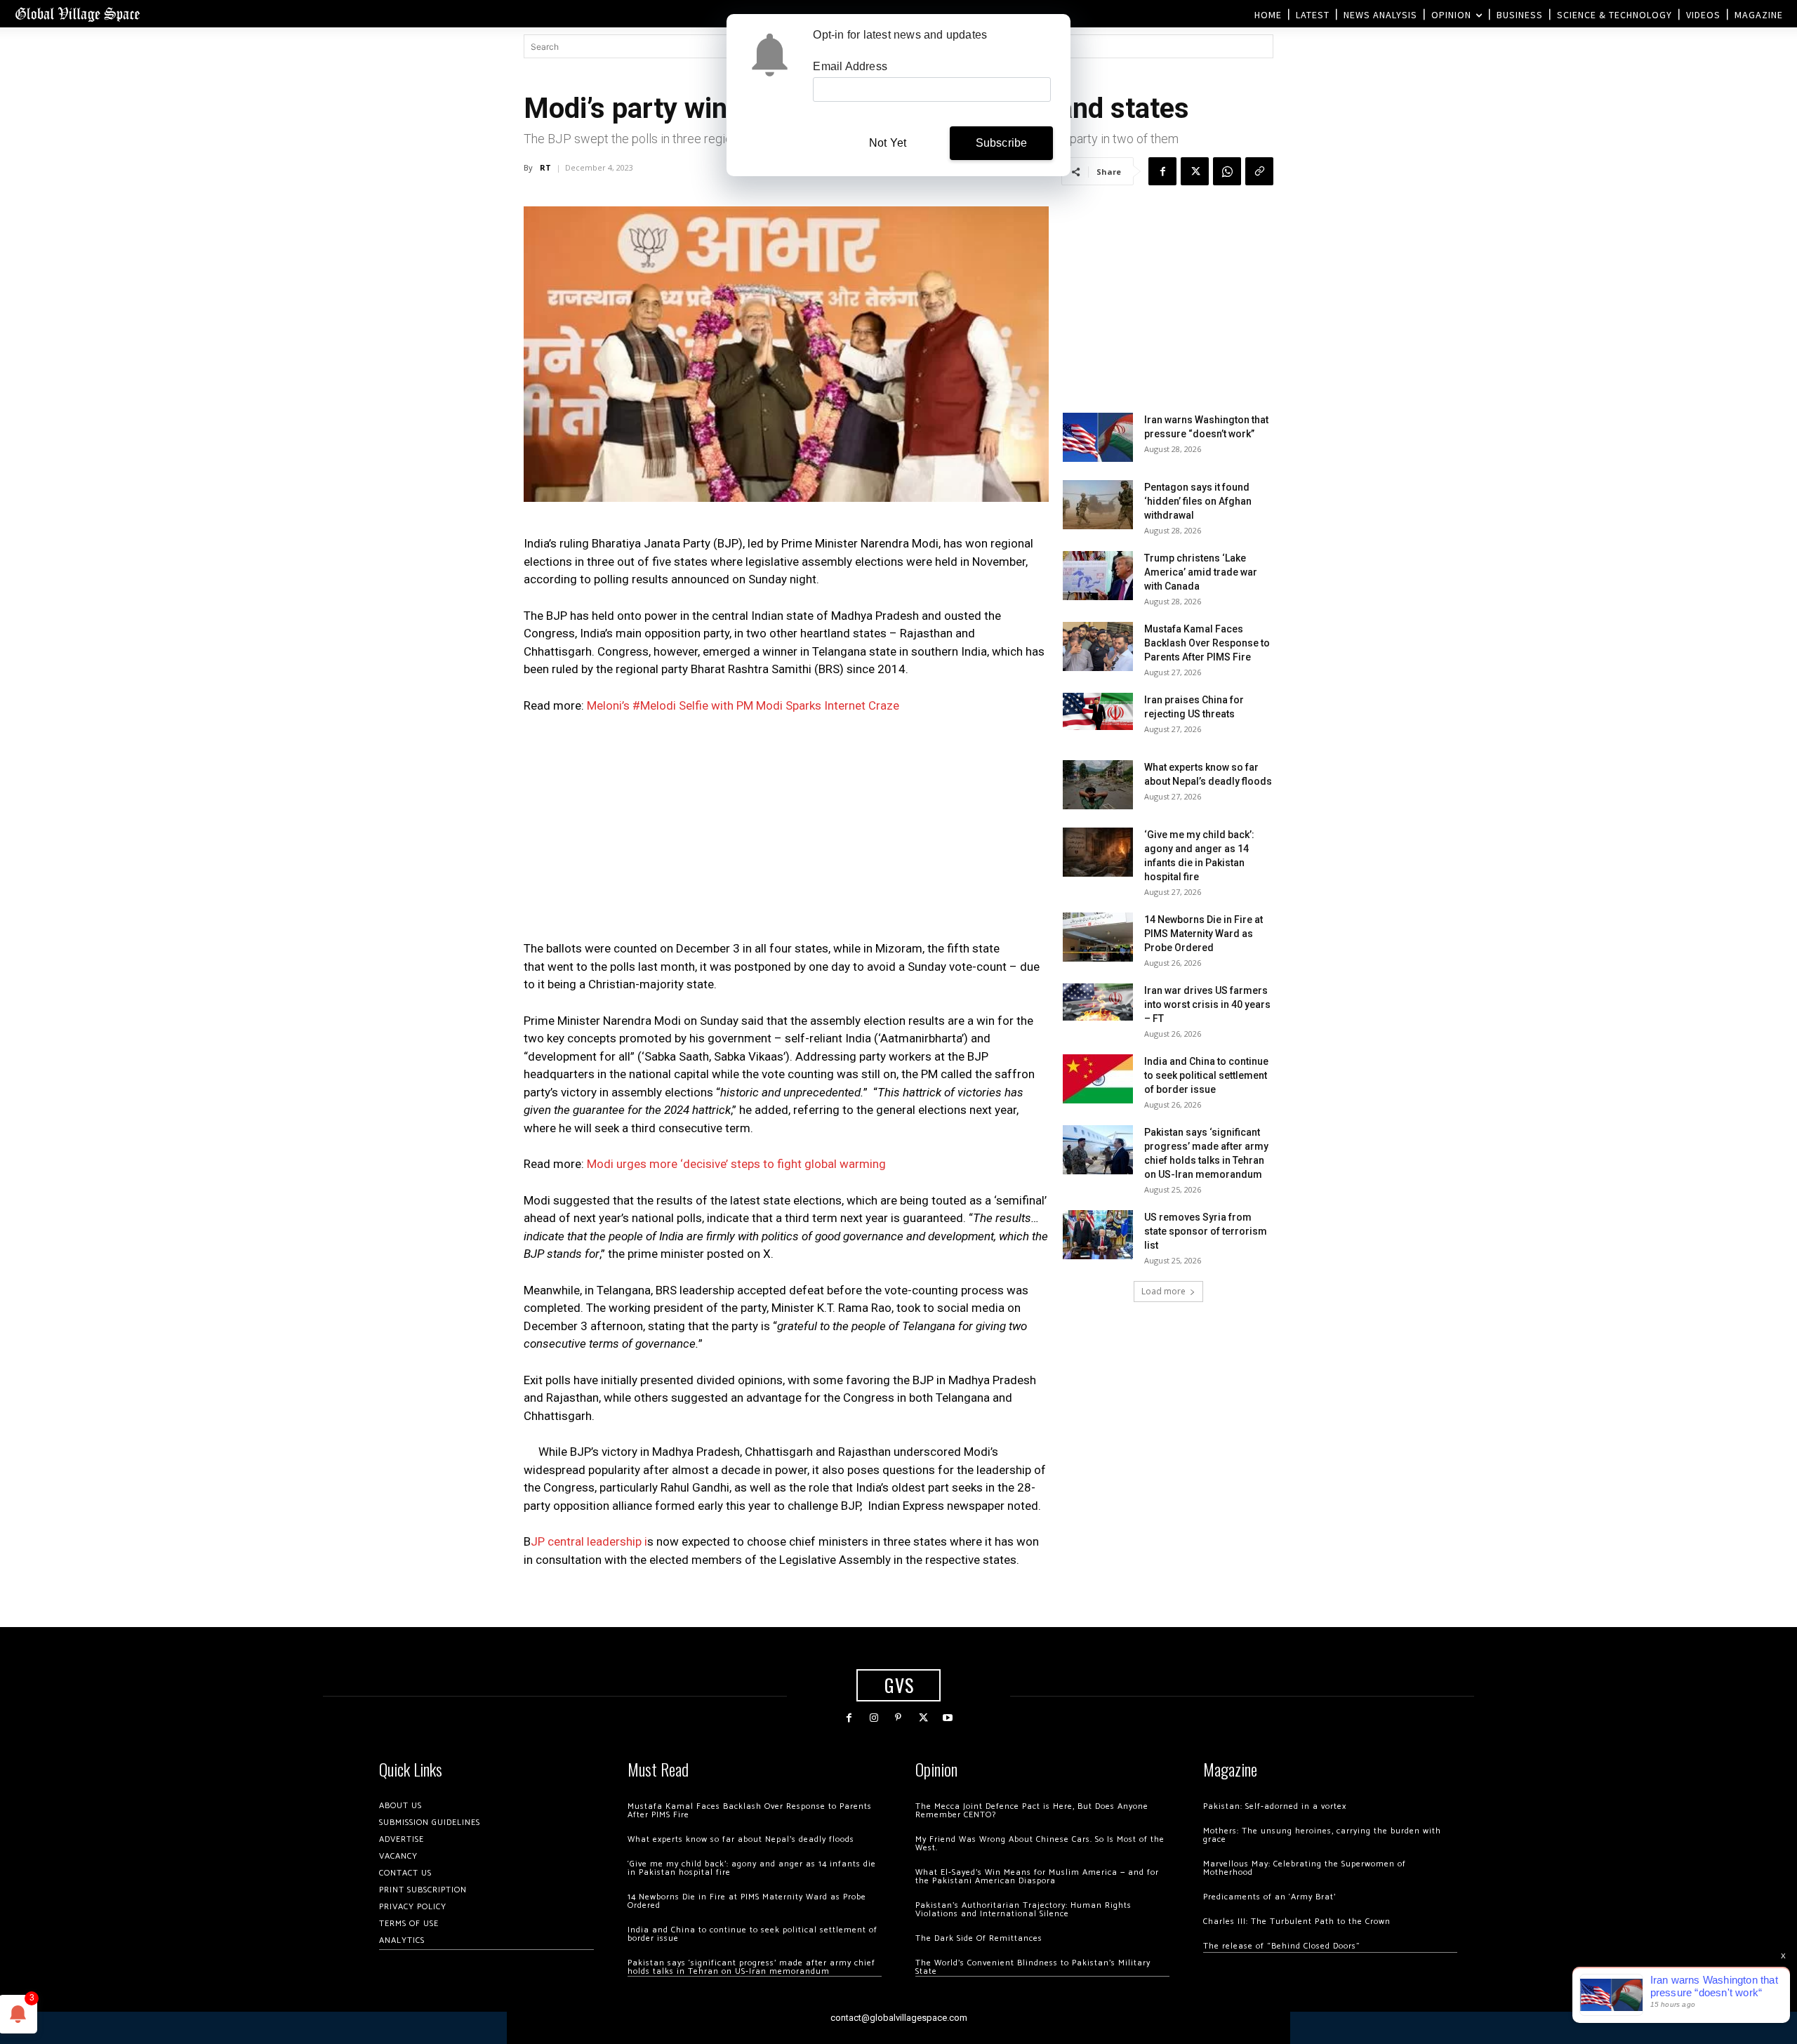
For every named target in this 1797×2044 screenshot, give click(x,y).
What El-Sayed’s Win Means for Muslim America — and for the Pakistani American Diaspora (1037, 1877)
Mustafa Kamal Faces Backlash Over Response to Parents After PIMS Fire (1207, 643)
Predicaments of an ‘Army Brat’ (1269, 1897)
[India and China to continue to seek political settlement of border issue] (1098, 1079)
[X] (1195, 171)
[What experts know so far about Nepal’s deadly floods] (1098, 785)
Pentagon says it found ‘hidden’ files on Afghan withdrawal (1198, 501)
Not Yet (888, 143)
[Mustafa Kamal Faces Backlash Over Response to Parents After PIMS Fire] (1098, 646)
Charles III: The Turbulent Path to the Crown (1297, 1922)
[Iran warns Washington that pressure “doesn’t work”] (1098, 437)
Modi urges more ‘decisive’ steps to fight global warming (736, 1164)
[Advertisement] (786, 831)
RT (545, 167)
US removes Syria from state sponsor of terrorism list (1206, 1231)
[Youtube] (948, 1718)
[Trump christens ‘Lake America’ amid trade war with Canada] (1098, 576)
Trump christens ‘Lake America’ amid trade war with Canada (1201, 572)
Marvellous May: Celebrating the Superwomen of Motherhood (1305, 1868)
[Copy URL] (1259, 171)
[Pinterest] (898, 1718)
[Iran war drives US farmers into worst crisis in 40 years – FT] (1098, 1002)
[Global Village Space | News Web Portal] (77, 14)
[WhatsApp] (1227, 171)
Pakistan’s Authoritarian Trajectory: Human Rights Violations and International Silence (1023, 1910)
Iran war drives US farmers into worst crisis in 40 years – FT (1207, 1004)
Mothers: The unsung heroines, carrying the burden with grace (1322, 1835)
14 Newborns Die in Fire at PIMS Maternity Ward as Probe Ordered (1203, 934)
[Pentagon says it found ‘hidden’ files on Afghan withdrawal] (1098, 505)
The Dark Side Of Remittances (979, 1938)
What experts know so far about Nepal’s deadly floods (741, 1839)
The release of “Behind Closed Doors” (1282, 1946)
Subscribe (1002, 143)
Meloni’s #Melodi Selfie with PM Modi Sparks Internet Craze (743, 705)
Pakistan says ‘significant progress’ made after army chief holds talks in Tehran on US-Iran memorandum (751, 1967)
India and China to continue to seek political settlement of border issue (1206, 1075)
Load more (1163, 1291)
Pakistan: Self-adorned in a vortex (1275, 1806)
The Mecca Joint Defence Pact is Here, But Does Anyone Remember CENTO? (1032, 1811)
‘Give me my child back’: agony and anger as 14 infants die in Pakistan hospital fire (752, 1868)
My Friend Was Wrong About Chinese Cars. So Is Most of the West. (1040, 1844)
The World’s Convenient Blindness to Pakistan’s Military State (1033, 1967)
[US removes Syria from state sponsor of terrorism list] (1098, 1235)
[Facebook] (1162, 171)
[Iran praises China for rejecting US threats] (1098, 711)
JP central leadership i (589, 1541)
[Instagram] (874, 1718)
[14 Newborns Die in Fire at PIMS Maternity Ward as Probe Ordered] (1098, 937)
